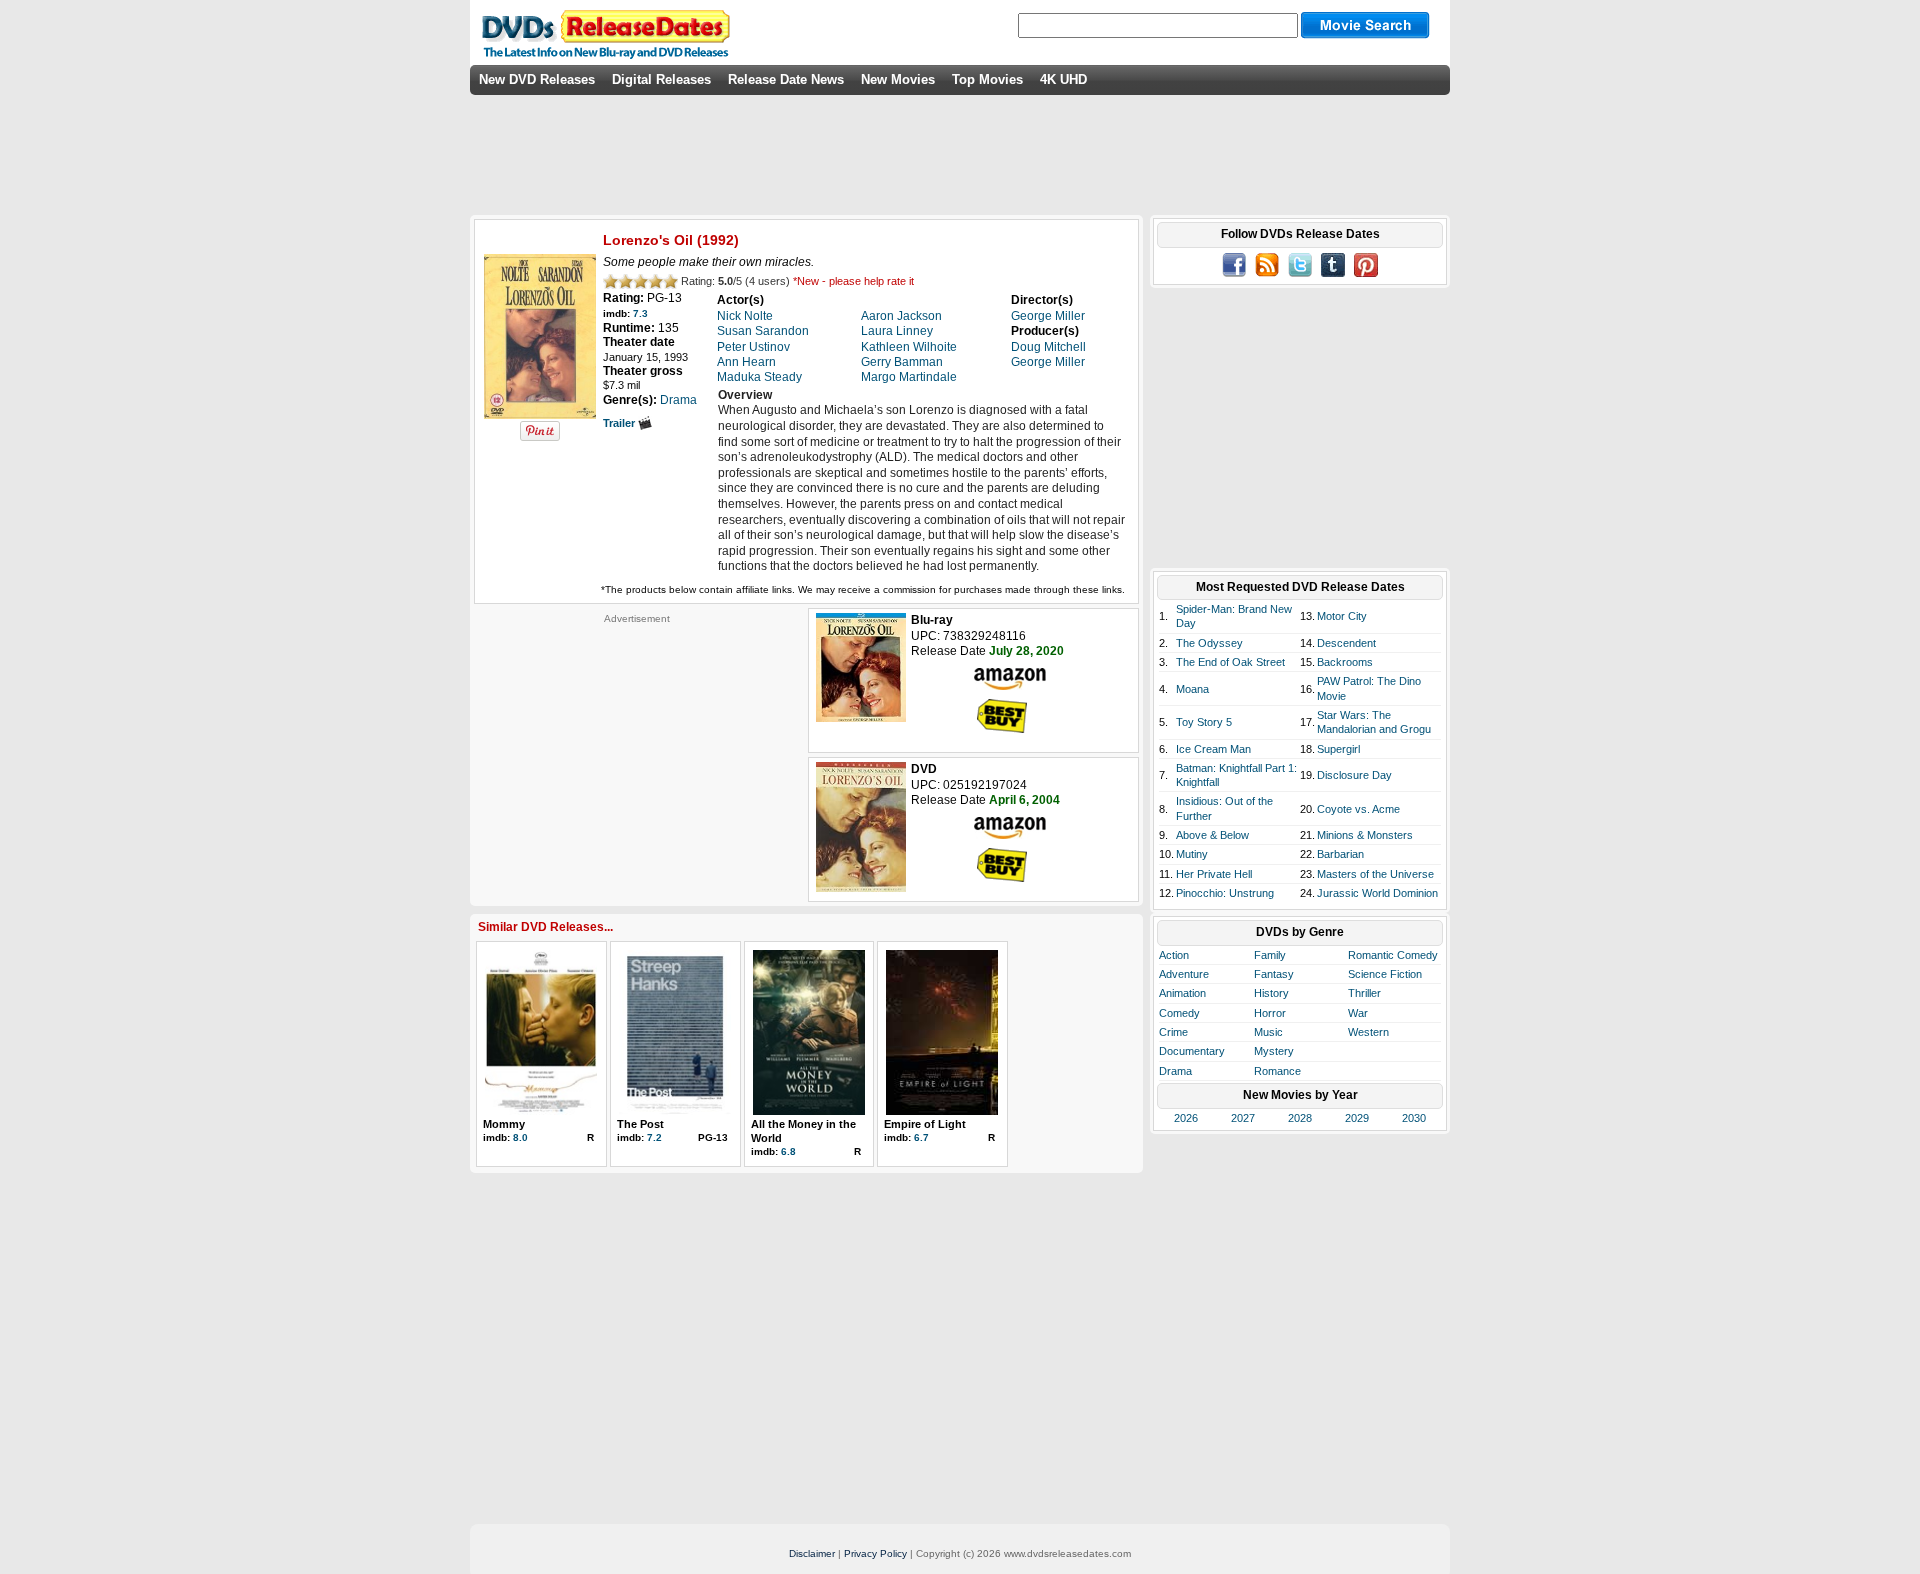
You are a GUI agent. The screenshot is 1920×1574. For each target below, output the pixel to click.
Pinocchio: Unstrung (1225, 893)
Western (1368, 1032)
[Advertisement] (637, 750)
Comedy (1179, 1013)
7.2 (654, 1137)
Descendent (1346, 643)
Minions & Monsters (1365, 835)
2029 (1357, 1118)
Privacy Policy (875, 1553)
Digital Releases (661, 79)
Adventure (1184, 974)
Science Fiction (1385, 974)
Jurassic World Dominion (1377, 893)
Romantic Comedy (1393, 955)
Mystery (1274, 1051)
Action (1174, 955)
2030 (1414, 1118)
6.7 (921, 1137)
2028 (1300, 1118)
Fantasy (1274, 974)
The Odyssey (1209, 643)
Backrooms (1345, 662)
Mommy (504, 1124)
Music (1268, 1032)
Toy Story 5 (1204, 722)
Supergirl (1338, 749)
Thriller (1364, 993)
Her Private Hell (1214, 874)
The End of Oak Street (1230, 662)
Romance (1277, 1071)
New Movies (898, 79)
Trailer (620, 423)
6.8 (788, 1151)
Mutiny (1192, 854)
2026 (1186, 1118)
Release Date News (786, 79)
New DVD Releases (537, 79)
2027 (1243, 1118)
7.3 (640, 313)
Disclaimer (812, 1553)
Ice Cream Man (1213, 749)
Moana (1192, 689)
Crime (1173, 1032)
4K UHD (1063, 79)
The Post (640, 1124)
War (1358, 1013)
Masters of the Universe (1375, 874)
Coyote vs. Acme (1358, 809)
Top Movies (987, 79)
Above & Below (1212, 835)
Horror (1270, 1013)
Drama (1175, 1071)
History (1271, 993)
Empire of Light (925, 1124)
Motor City (1342, 616)
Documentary (1192, 1051)
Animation (1182, 993)
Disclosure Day (1354, 775)
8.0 (520, 1137)
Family (1270, 955)
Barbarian (1340, 854)
